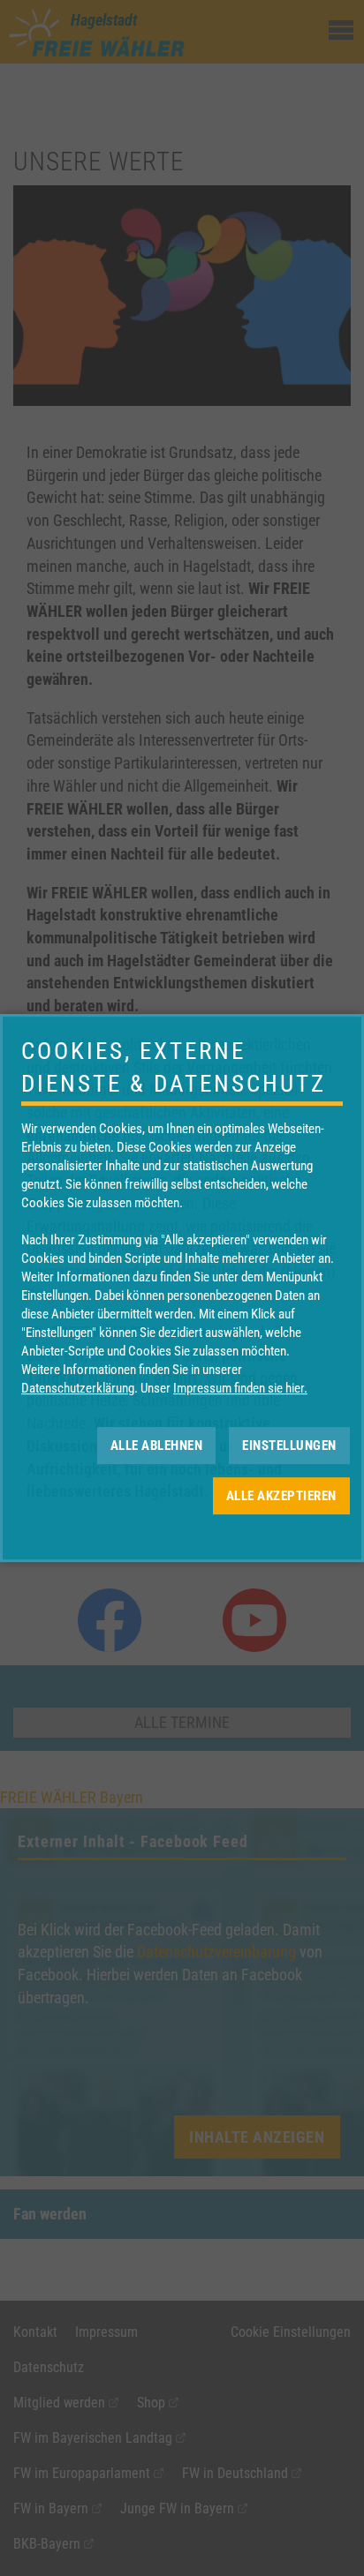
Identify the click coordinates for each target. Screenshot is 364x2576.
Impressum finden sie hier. (240, 1388)
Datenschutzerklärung (78, 1388)
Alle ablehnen (157, 1446)
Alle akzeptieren (281, 1496)
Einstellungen (289, 1446)
